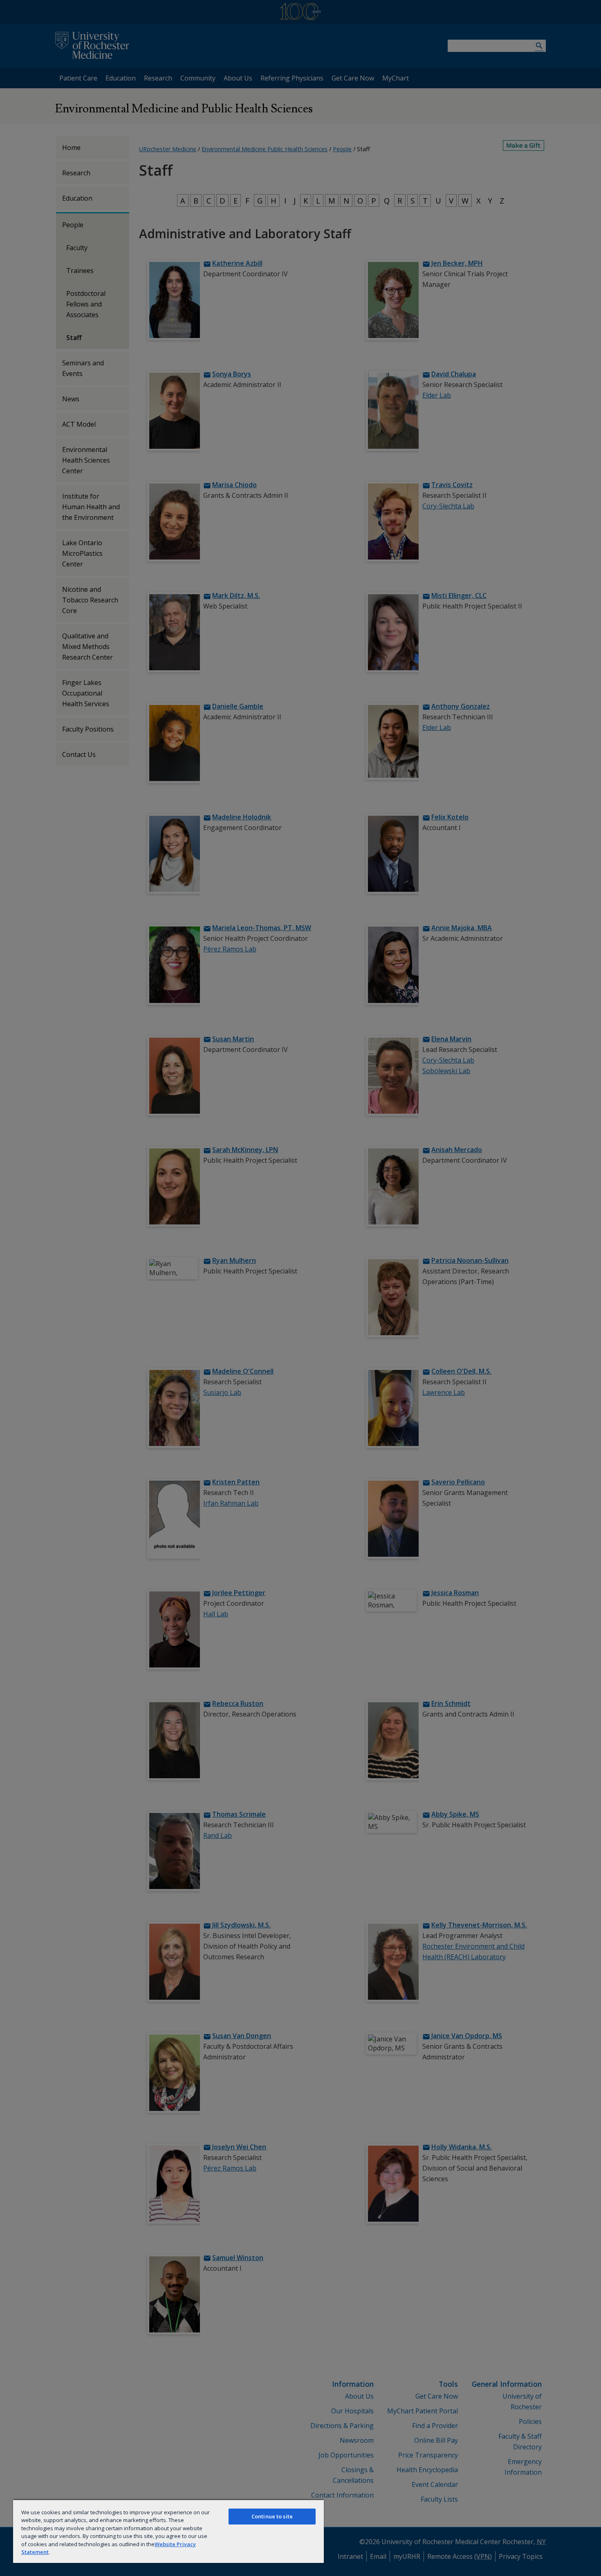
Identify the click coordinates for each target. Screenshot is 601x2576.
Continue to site (272, 2516)
